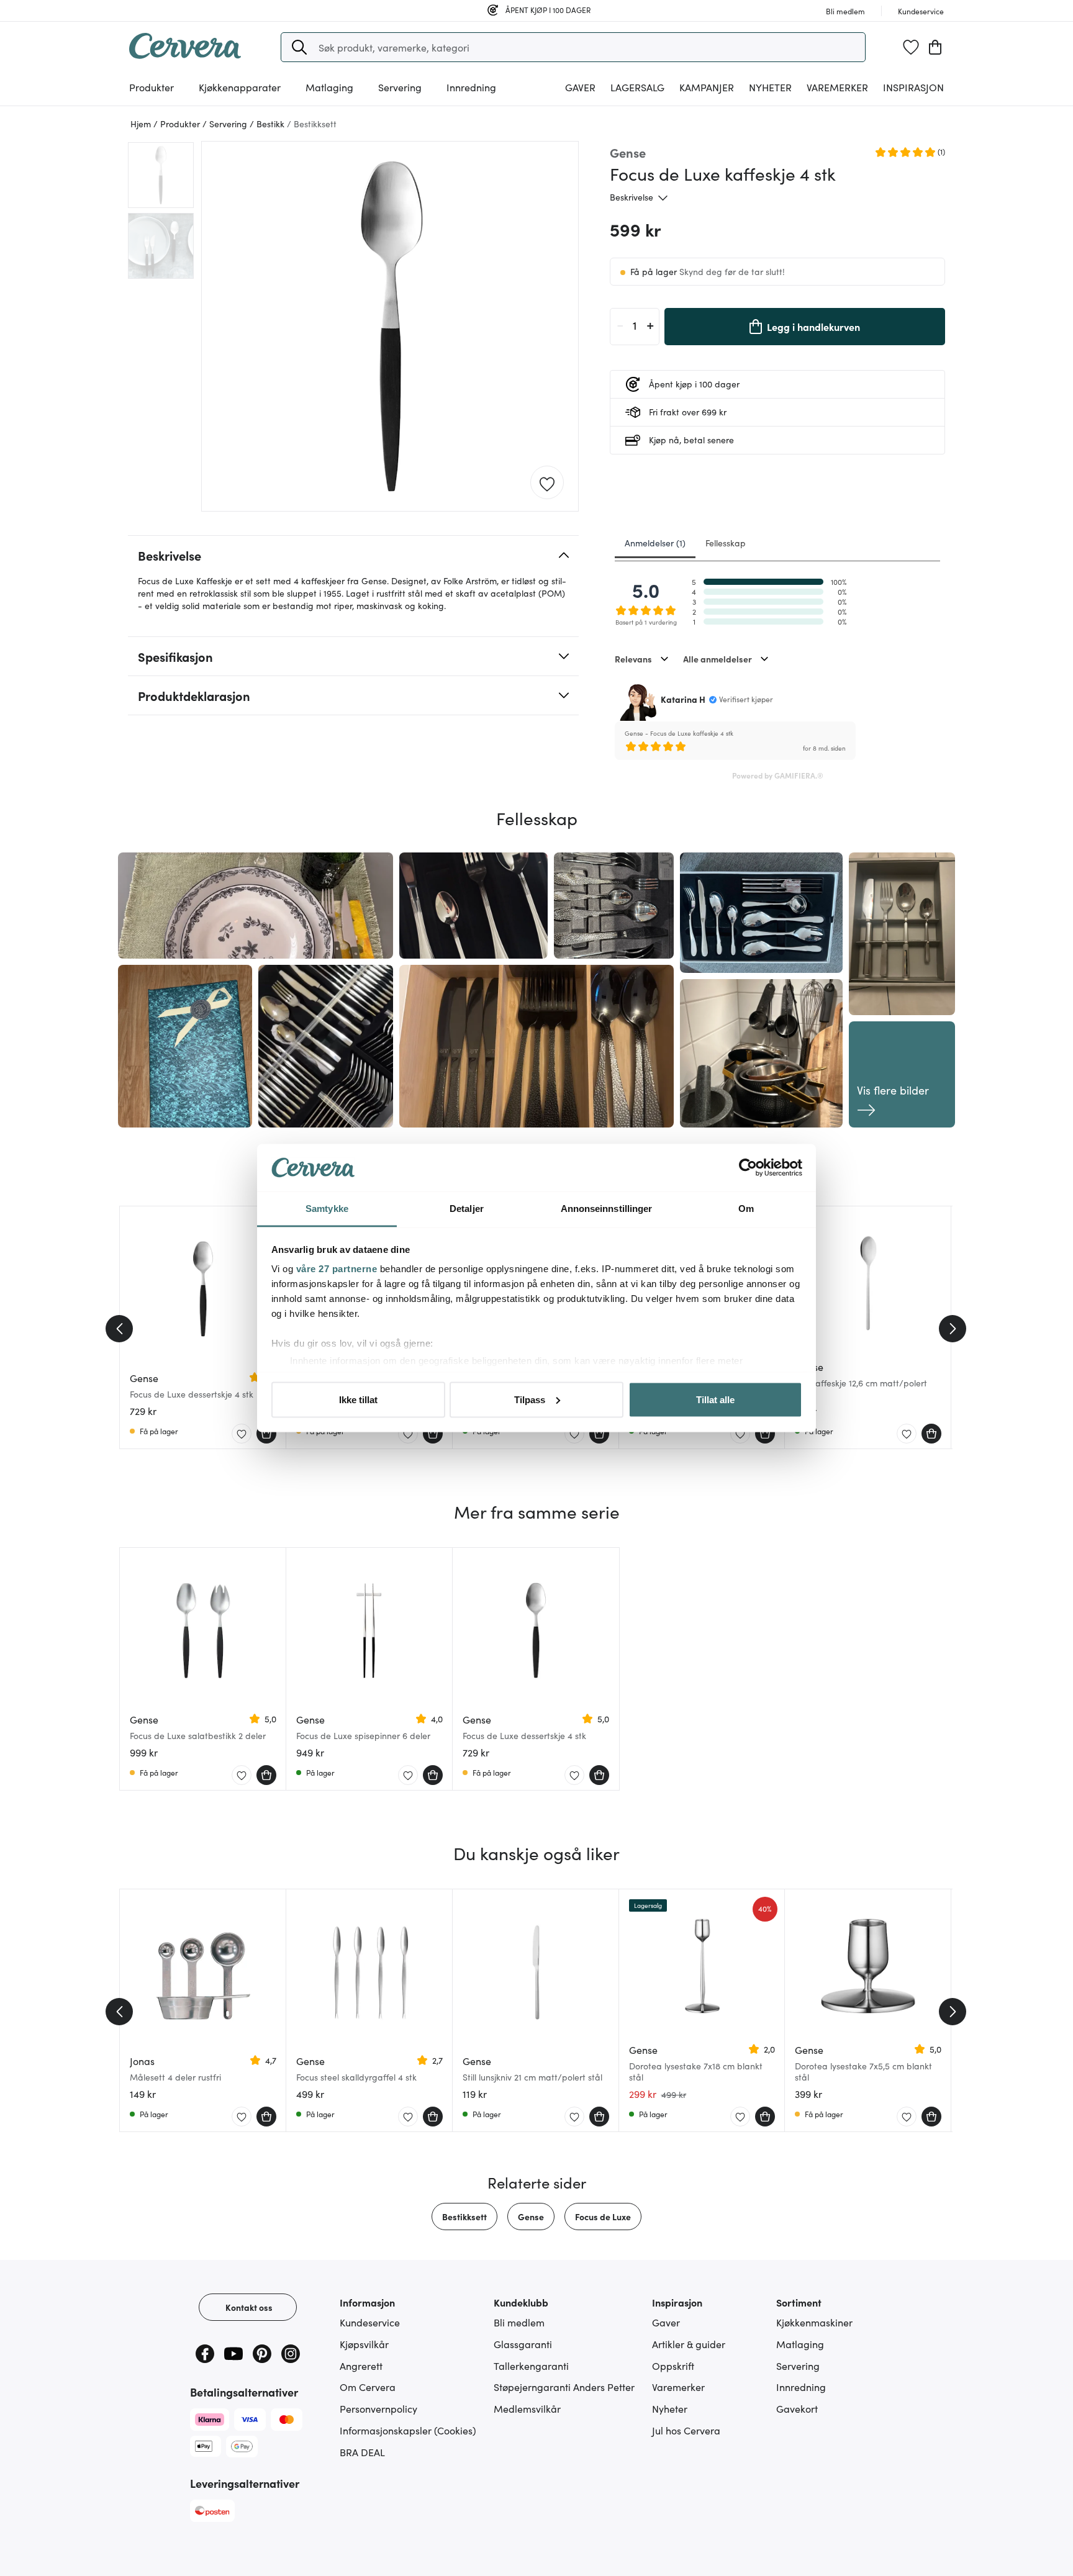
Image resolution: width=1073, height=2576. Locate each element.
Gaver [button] (580, 87)
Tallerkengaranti (531, 2366)
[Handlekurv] (935, 47)
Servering (798, 2366)
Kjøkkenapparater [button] (240, 87)
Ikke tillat (358, 1399)
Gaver (666, 2322)
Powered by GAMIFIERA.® (778, 775)
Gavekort (797, 2408)
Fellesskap (726, 543)
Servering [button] (400, 87)
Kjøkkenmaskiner (814, 2322)
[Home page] (185, 55)
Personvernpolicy (378, 2408)
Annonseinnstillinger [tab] (607, 1209)
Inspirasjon (913, 87)
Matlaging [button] (329, 87)
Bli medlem (519, 2322)
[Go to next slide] (953, 1329)
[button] (299, 47)
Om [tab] (746, 1209)
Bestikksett (464, 2217)
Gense (531, 2217)
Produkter (152, 87)
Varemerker (837, 87)
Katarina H (683, 699)
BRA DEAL (362, 2452)
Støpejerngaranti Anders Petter (564, 2387)
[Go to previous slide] (119, 1329)
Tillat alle (715, 1399)
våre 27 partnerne (337, 1269)
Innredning (801, 2387)
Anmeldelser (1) (655, 543)
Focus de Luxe (603, 2217)
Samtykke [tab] (327, 1209)
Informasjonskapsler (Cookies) (408, 2430)
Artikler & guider (689, 2344)
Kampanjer (707, 87)
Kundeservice (370, 2322)
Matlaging (800, 2344)
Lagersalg (637, 87)
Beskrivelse (632, 197)
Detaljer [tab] (467, 1209)
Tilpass (530, 1399)
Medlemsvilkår (527, 2408)
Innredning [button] (471, 87)
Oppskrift (673, 2366)
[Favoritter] (911, 47)
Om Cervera (368, 2387)
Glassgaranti (523, 2344)
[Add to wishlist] (547, 483)
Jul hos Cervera (686, 2430)
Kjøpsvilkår (364, 2344)
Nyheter (770, 87)
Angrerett (361, 2366)
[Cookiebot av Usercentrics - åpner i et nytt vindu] (748, 1168)
